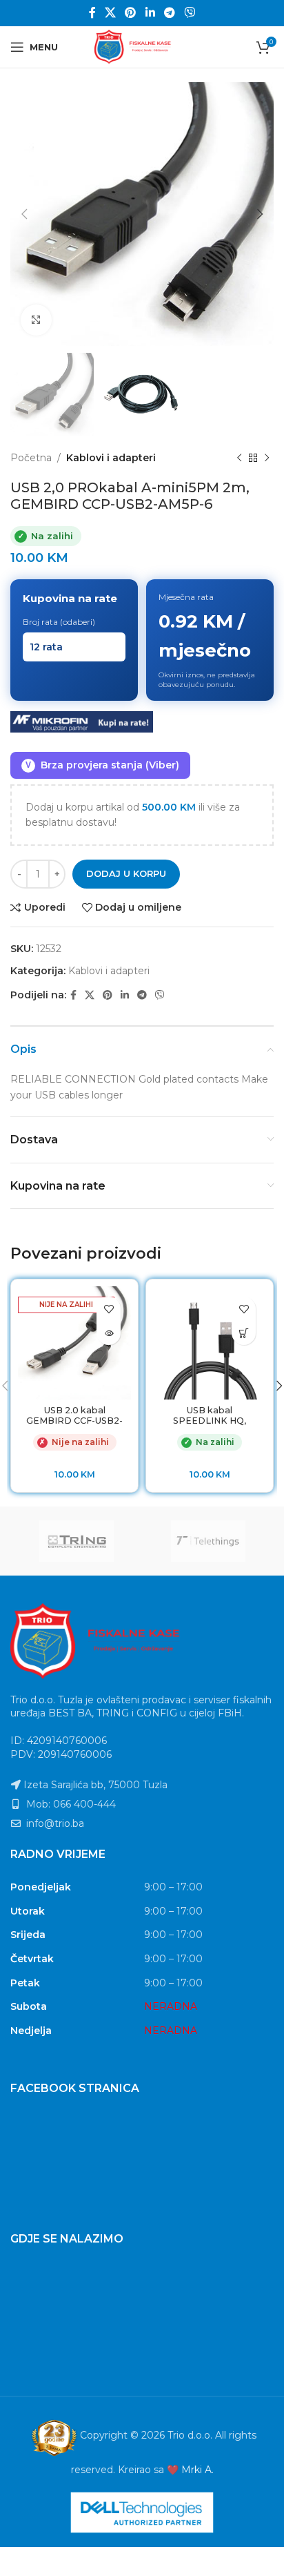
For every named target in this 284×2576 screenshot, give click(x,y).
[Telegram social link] (169, 13)
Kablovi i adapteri (111, 458)
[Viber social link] (190, 13)
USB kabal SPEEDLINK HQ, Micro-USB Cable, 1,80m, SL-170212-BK (210, 1426)
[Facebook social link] (92, 13)
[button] (244, 1333)
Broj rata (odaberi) (59, 622)
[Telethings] (208, 1541)
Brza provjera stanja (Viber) (102, 765)
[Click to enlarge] (36, 320)
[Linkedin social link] (150, 13)
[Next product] (267, 458)
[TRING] (76, 1541)
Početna (31, 458)
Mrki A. (197, 2470)
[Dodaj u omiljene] (109, 1309)
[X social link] (110, 13)
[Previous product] (239, 458)
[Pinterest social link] (131, 13)
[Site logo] (142, 46)
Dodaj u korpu (126, 873)
